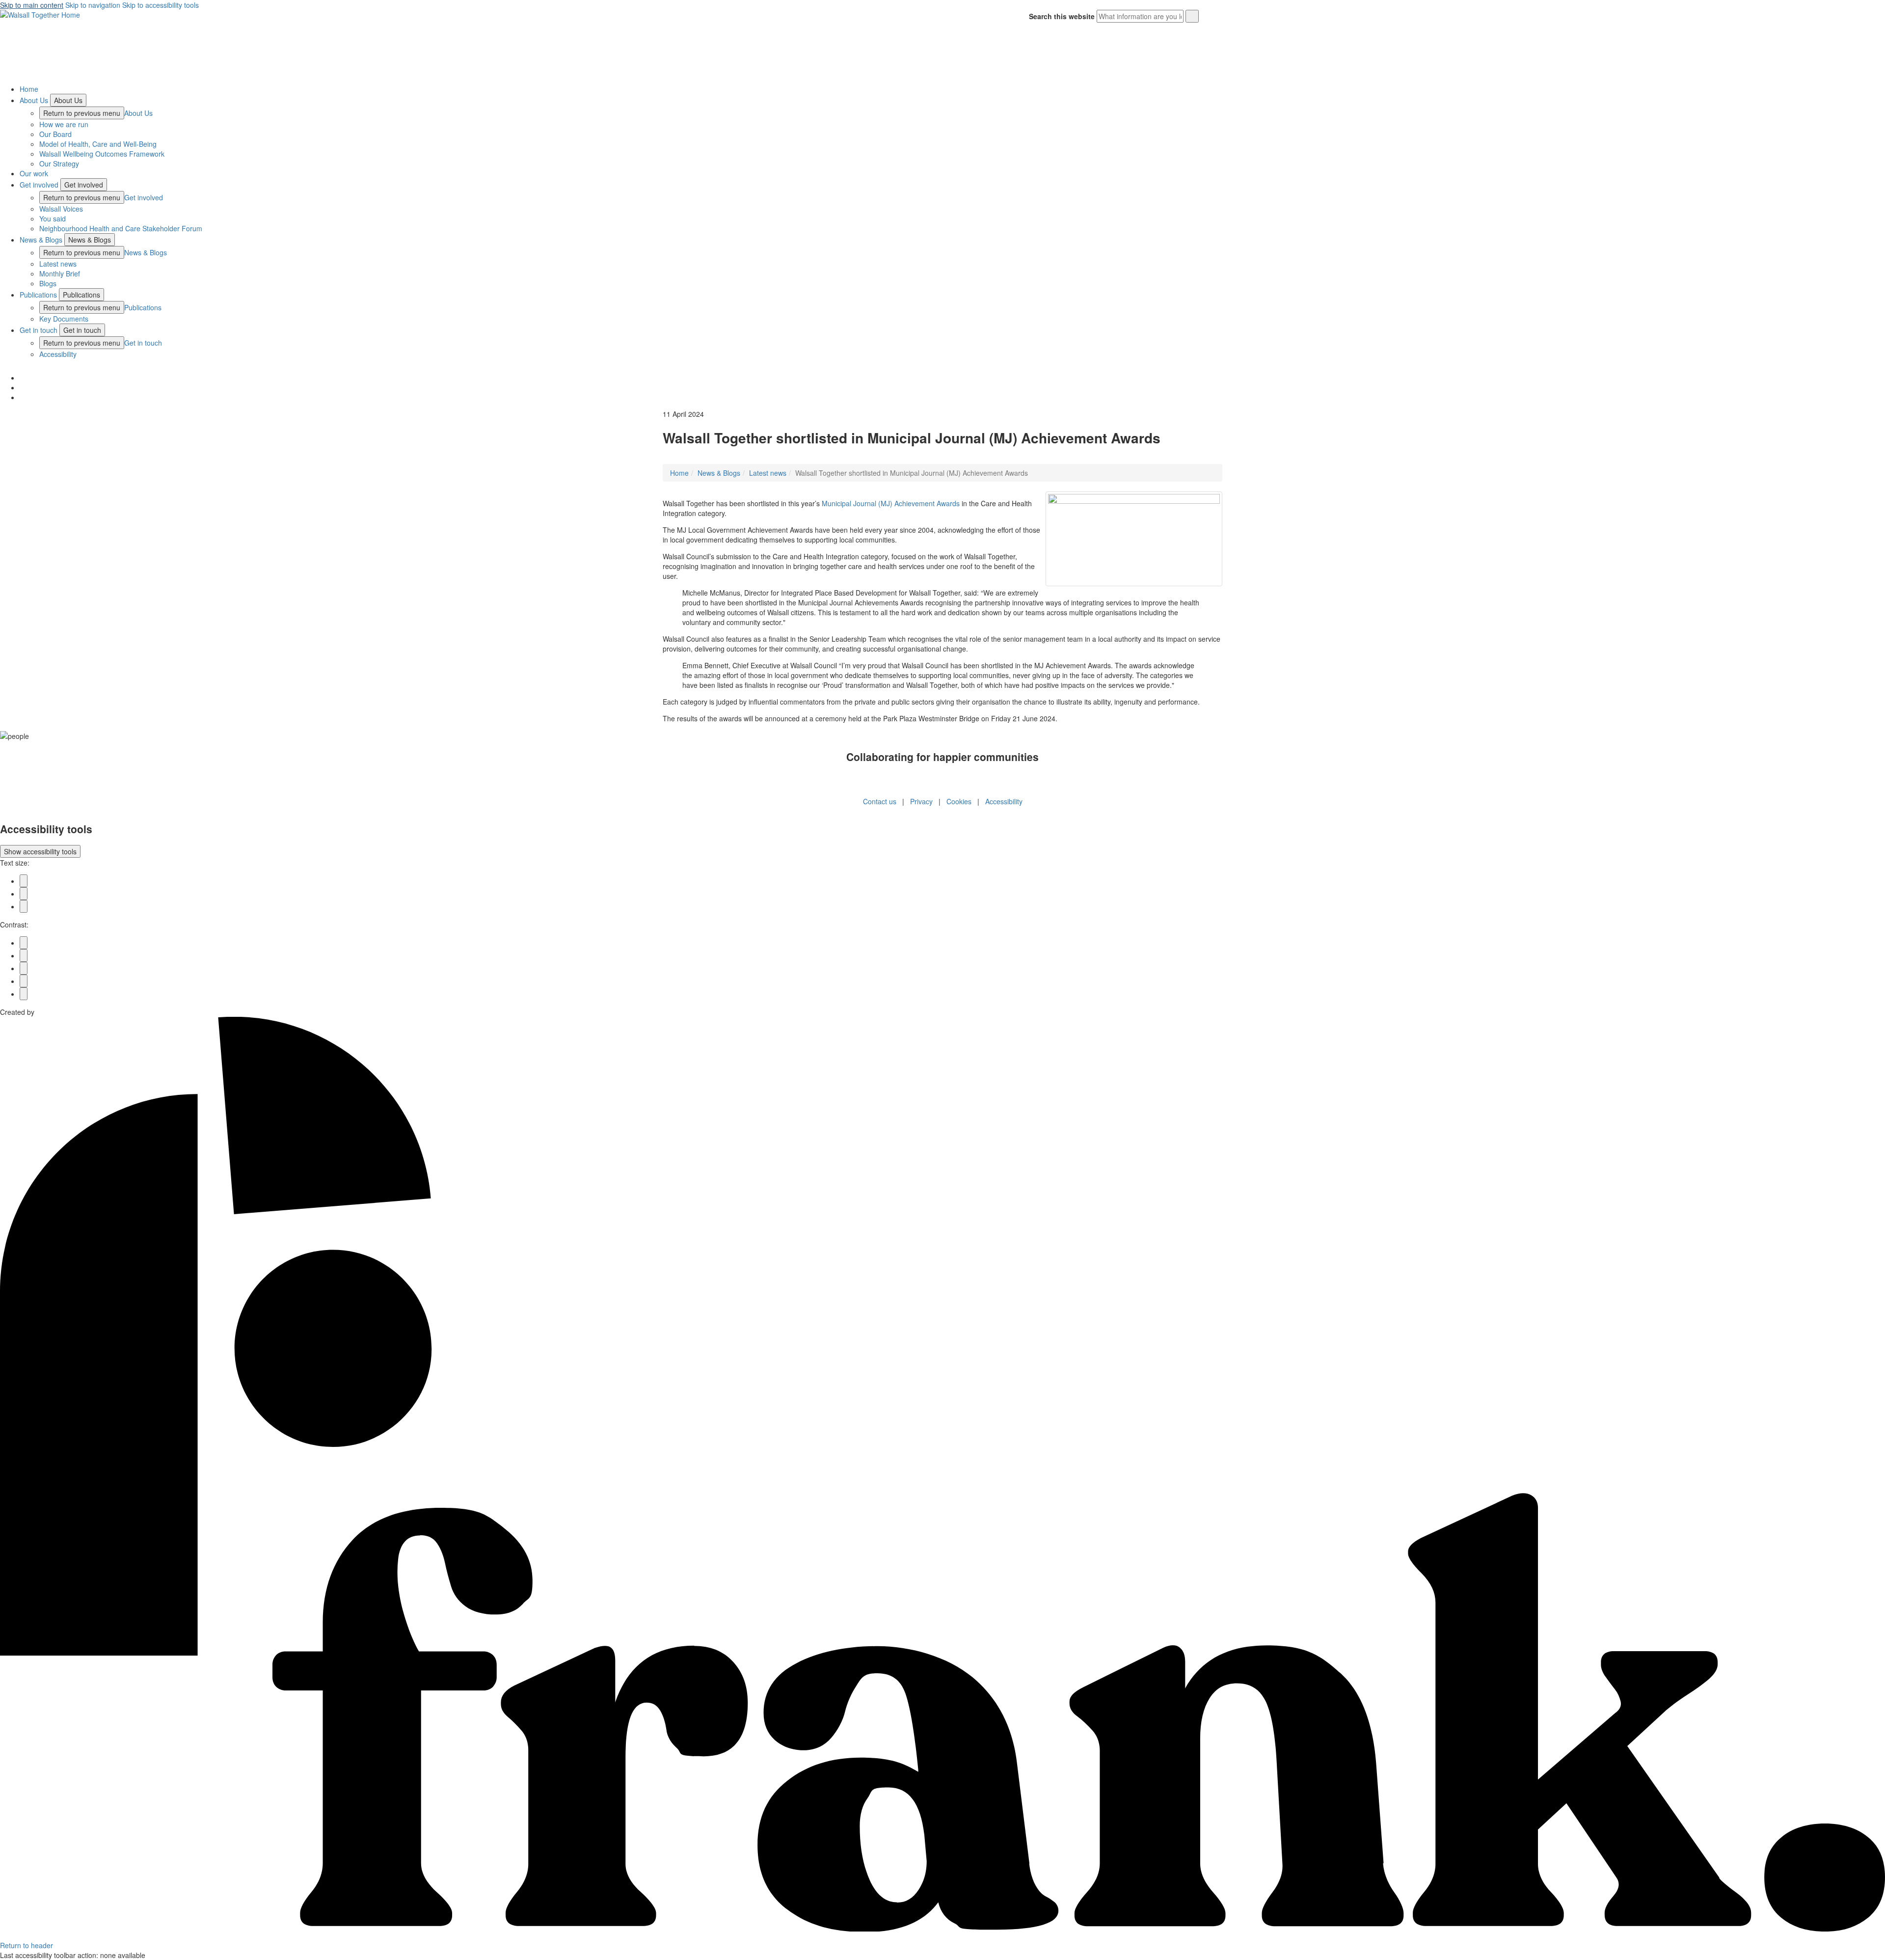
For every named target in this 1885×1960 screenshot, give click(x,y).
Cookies (959, 801)
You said (53, 218)
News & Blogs (41, 240)
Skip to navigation (93, 5)
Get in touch (39, 330)
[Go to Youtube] (22, 387)
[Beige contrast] (24, 968)
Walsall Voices (61, 209)
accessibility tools (40, 851)
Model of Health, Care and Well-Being (98, 144)
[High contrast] (24, 981)
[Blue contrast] (24, 955)
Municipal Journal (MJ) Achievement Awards (891, 503)
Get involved (39, 185)
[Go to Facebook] (22, 397)
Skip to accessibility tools (161, 5)
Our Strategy (59, 163)
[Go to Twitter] (22, 378)
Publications (38, 295)
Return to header (27, 1945)
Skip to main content (32, 5)
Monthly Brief (60, 273)
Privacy (921, 801)
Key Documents (64, 319)
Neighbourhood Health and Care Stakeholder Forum (121, 228)
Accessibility (58, 354)
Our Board (55, 134)
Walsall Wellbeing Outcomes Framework (102, 154)
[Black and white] (24, 943)
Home (29, 89)
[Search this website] (1192, 16)
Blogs (48, 283)
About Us (34, 100)
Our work (34, 173)
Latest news (58, 264)
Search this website (1062, 16)
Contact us (880, 801)
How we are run (64, 124)
